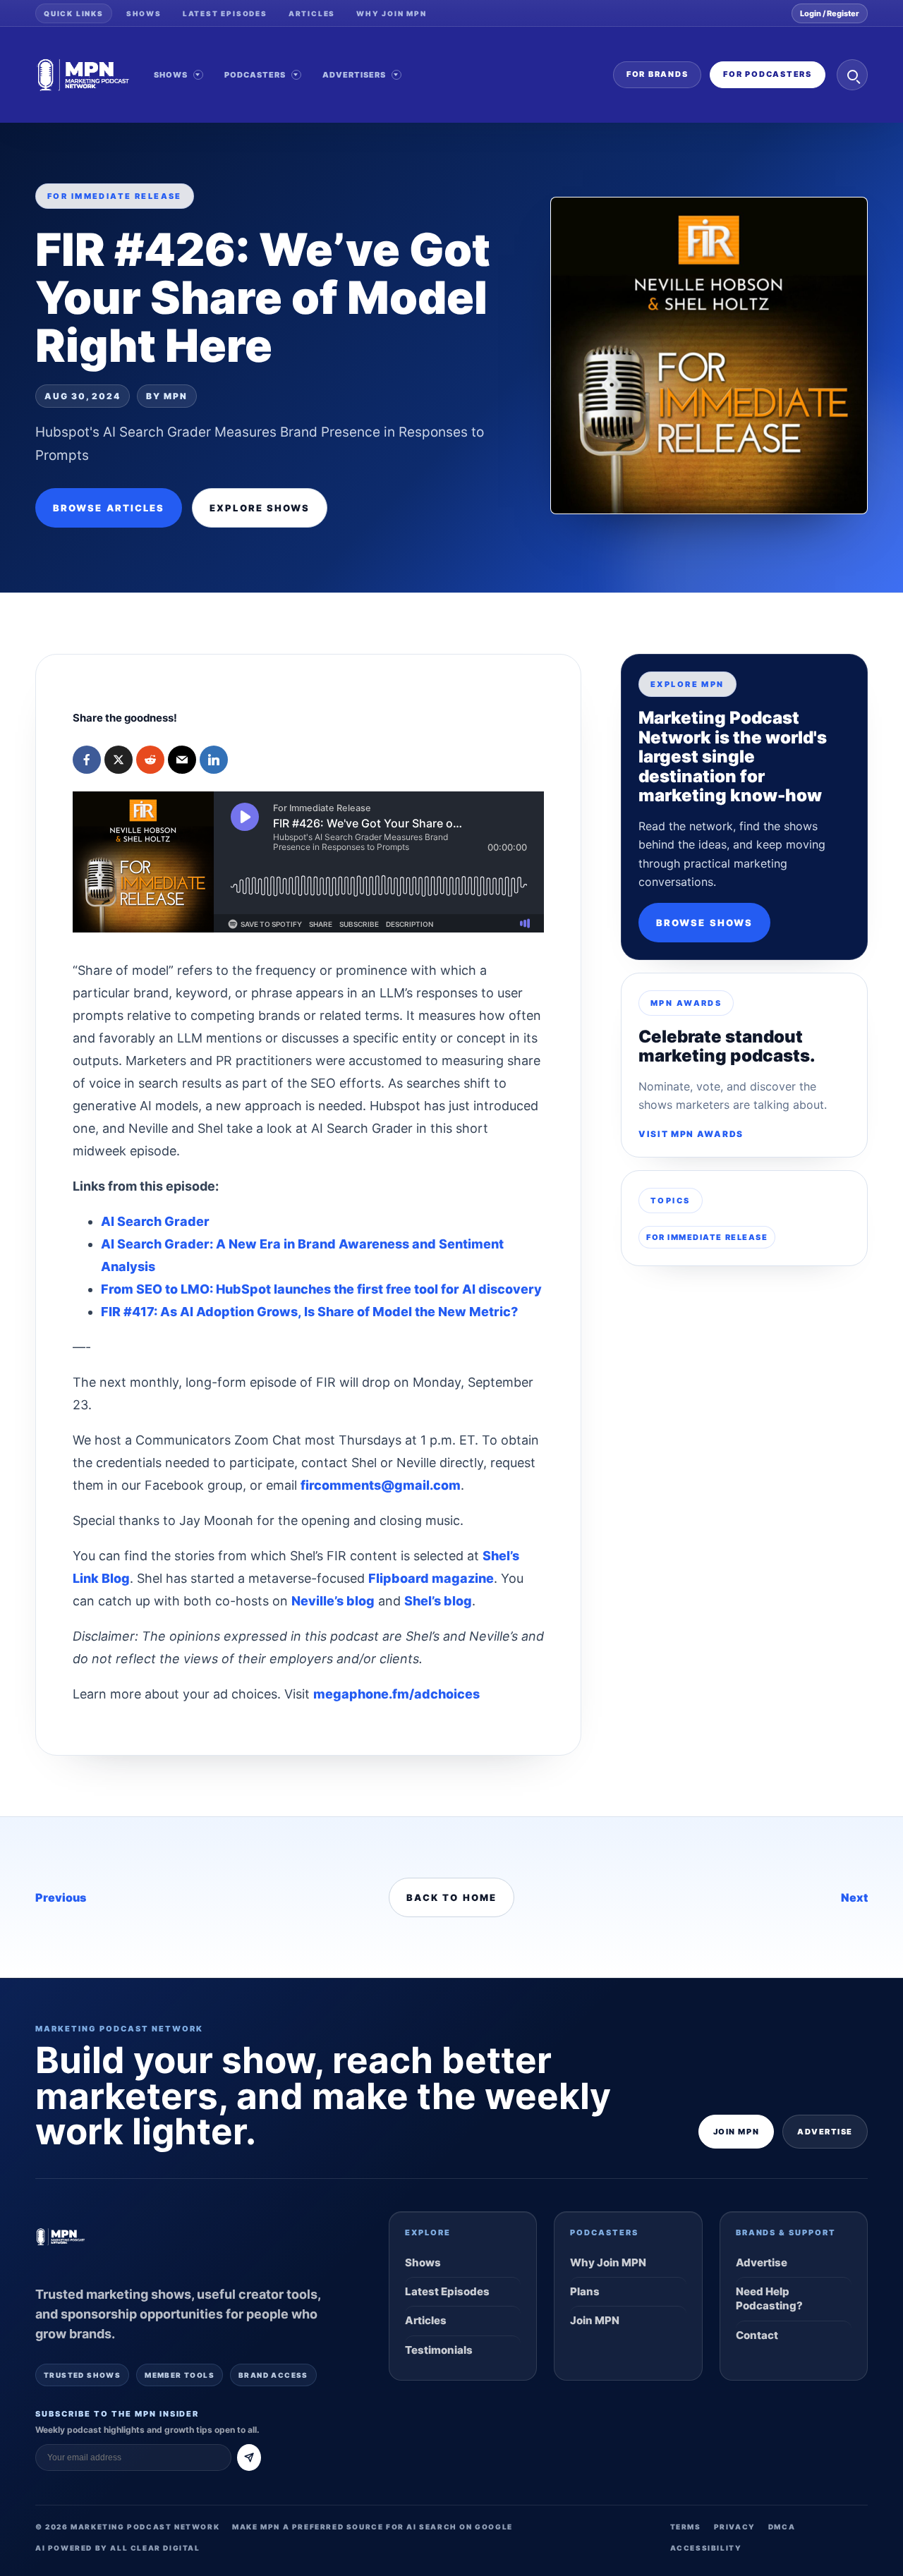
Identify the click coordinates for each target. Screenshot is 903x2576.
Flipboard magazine (431, 1578)
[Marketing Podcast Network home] (83, 75)
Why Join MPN (392, 13)
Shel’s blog (438, 1601)
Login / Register (830, 13)
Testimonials (439, 2350)
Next (854, 1897)
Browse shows (704, 923)
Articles (312, 13)
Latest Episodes (225, 13)
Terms (686, 2527)
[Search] (852, 75)
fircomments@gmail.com (381, 1485)
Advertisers (354, 75)
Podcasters (255, 75)
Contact (757, 2335)
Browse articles (109, 508)
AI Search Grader (155, 1221)
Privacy (735, 2527)
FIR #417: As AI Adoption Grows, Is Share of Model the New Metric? (309, 1312)
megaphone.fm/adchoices (396, 1694)
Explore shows (260, 508)
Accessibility (706, 2548)
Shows (144, 13)
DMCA (782, 2527)
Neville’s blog (333, 1601)
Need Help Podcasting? (769, 2298)
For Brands (657, 74)
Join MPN (736, 2132)
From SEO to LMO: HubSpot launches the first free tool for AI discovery (321, 1289)
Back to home (451, 1897)
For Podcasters (768, 74)
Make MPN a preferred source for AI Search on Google (372, 2527)
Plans (585, 2291)
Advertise (825, 2132)
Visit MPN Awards (691, 1134)
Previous (61, 1897)
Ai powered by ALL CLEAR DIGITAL (118, 2548)
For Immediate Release (707, 1237)
